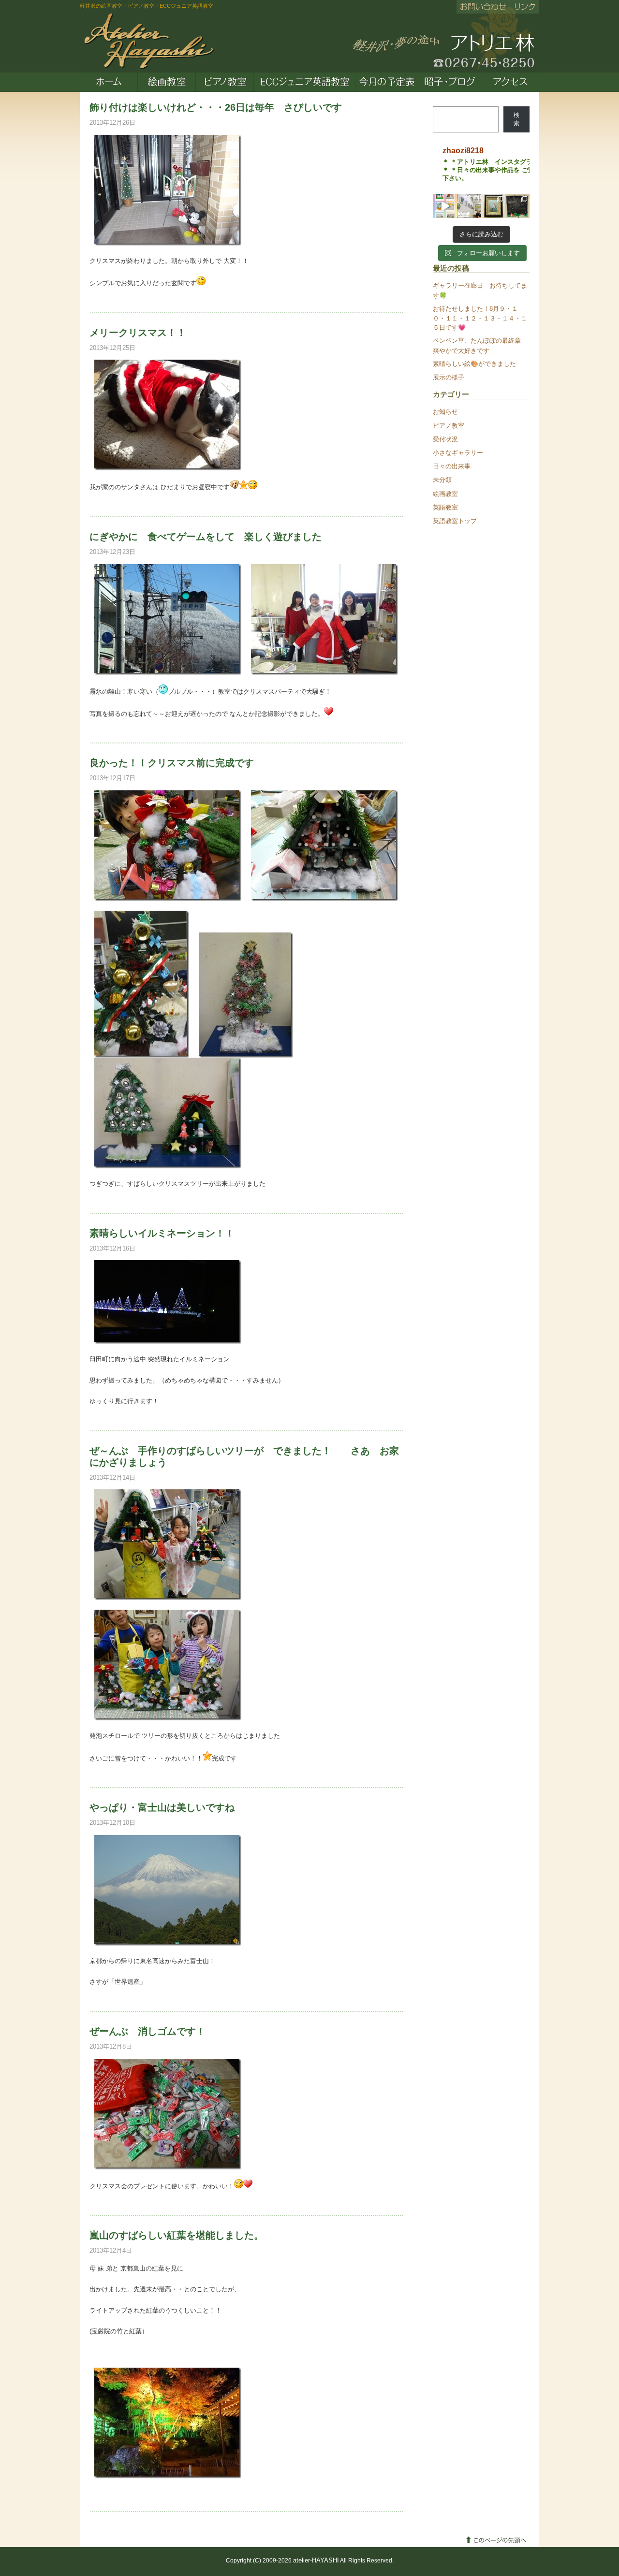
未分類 (442, 480)
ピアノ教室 (449, 426)
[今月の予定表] (387, 82)
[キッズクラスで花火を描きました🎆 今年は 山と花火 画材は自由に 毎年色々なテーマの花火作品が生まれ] (517, 206)
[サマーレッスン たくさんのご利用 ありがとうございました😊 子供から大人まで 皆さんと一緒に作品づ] (445, 206)
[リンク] (524, 7)
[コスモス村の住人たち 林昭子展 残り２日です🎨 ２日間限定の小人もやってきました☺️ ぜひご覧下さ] (493, 206)
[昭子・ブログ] (450, 82)
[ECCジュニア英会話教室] (305, 82)
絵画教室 (445, 494)
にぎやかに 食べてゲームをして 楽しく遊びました (206, 537)
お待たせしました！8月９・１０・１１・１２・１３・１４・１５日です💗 (480, 318)
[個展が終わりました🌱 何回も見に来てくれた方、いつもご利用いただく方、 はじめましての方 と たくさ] (469, 206)
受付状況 (445, 439)
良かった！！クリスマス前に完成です (172, 763)
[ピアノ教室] (225, 82)
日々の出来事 (452, 466)
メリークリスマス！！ (138, 333)
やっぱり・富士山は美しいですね (162, 1807)
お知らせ (445, 412)
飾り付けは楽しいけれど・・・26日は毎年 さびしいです (216, 107)
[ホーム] (109, 82)
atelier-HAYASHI (316, 2560)
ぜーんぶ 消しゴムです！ (147, 2031)
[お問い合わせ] (483, 7)
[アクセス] (510, 82)
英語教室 (445, 507)
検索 (516, 119)
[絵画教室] (167, 82)
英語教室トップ (455, 521)
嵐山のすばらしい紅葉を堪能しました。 (177, 2235)
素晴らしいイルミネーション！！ (162, 1233)
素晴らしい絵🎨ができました (474, 364)
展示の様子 (449, 377)
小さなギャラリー (458, 453)
